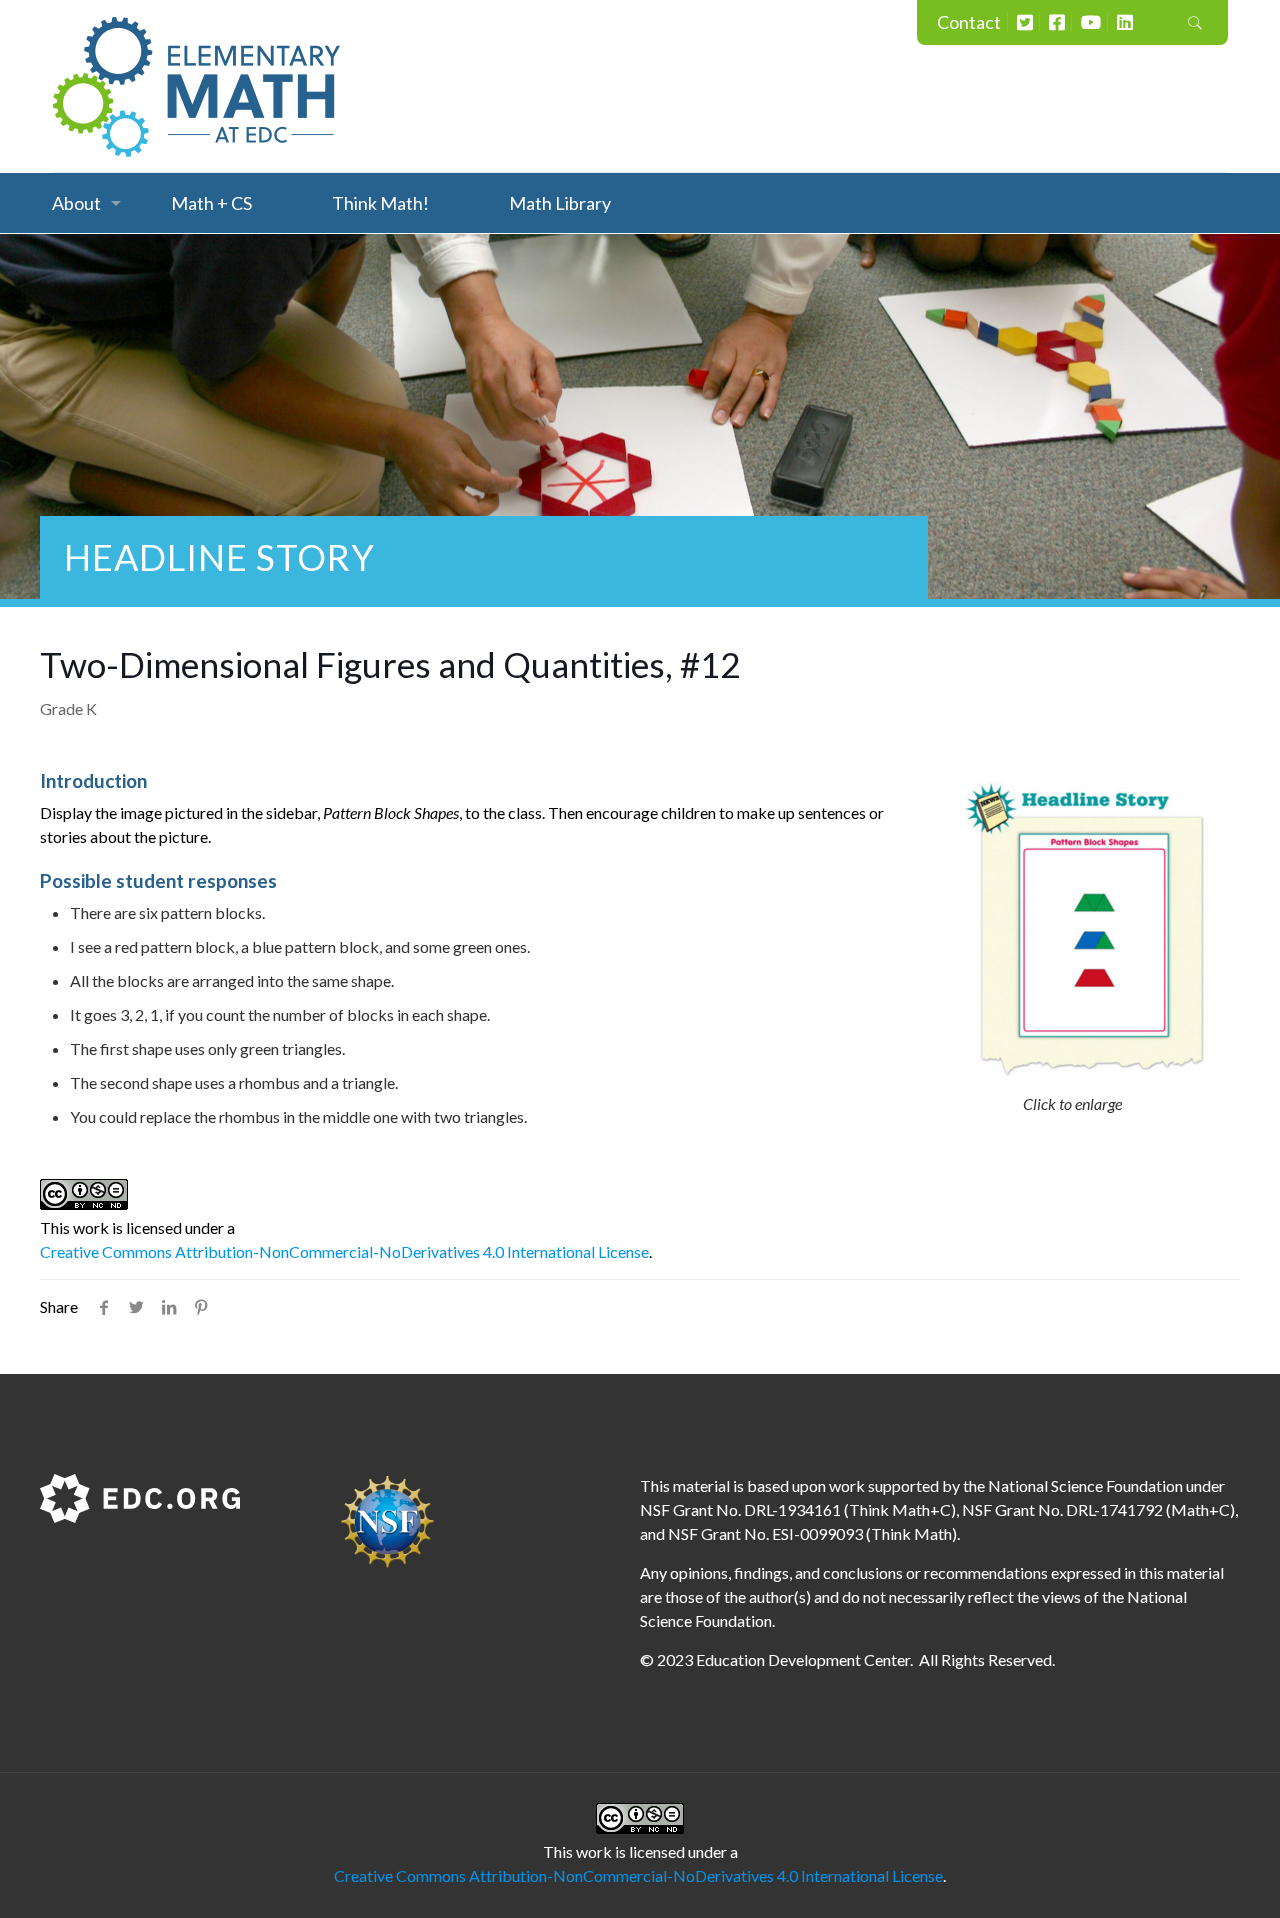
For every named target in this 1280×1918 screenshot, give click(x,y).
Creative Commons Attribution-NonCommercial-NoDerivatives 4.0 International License (344, 1251)
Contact (969, 22)
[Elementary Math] (197, 86)
